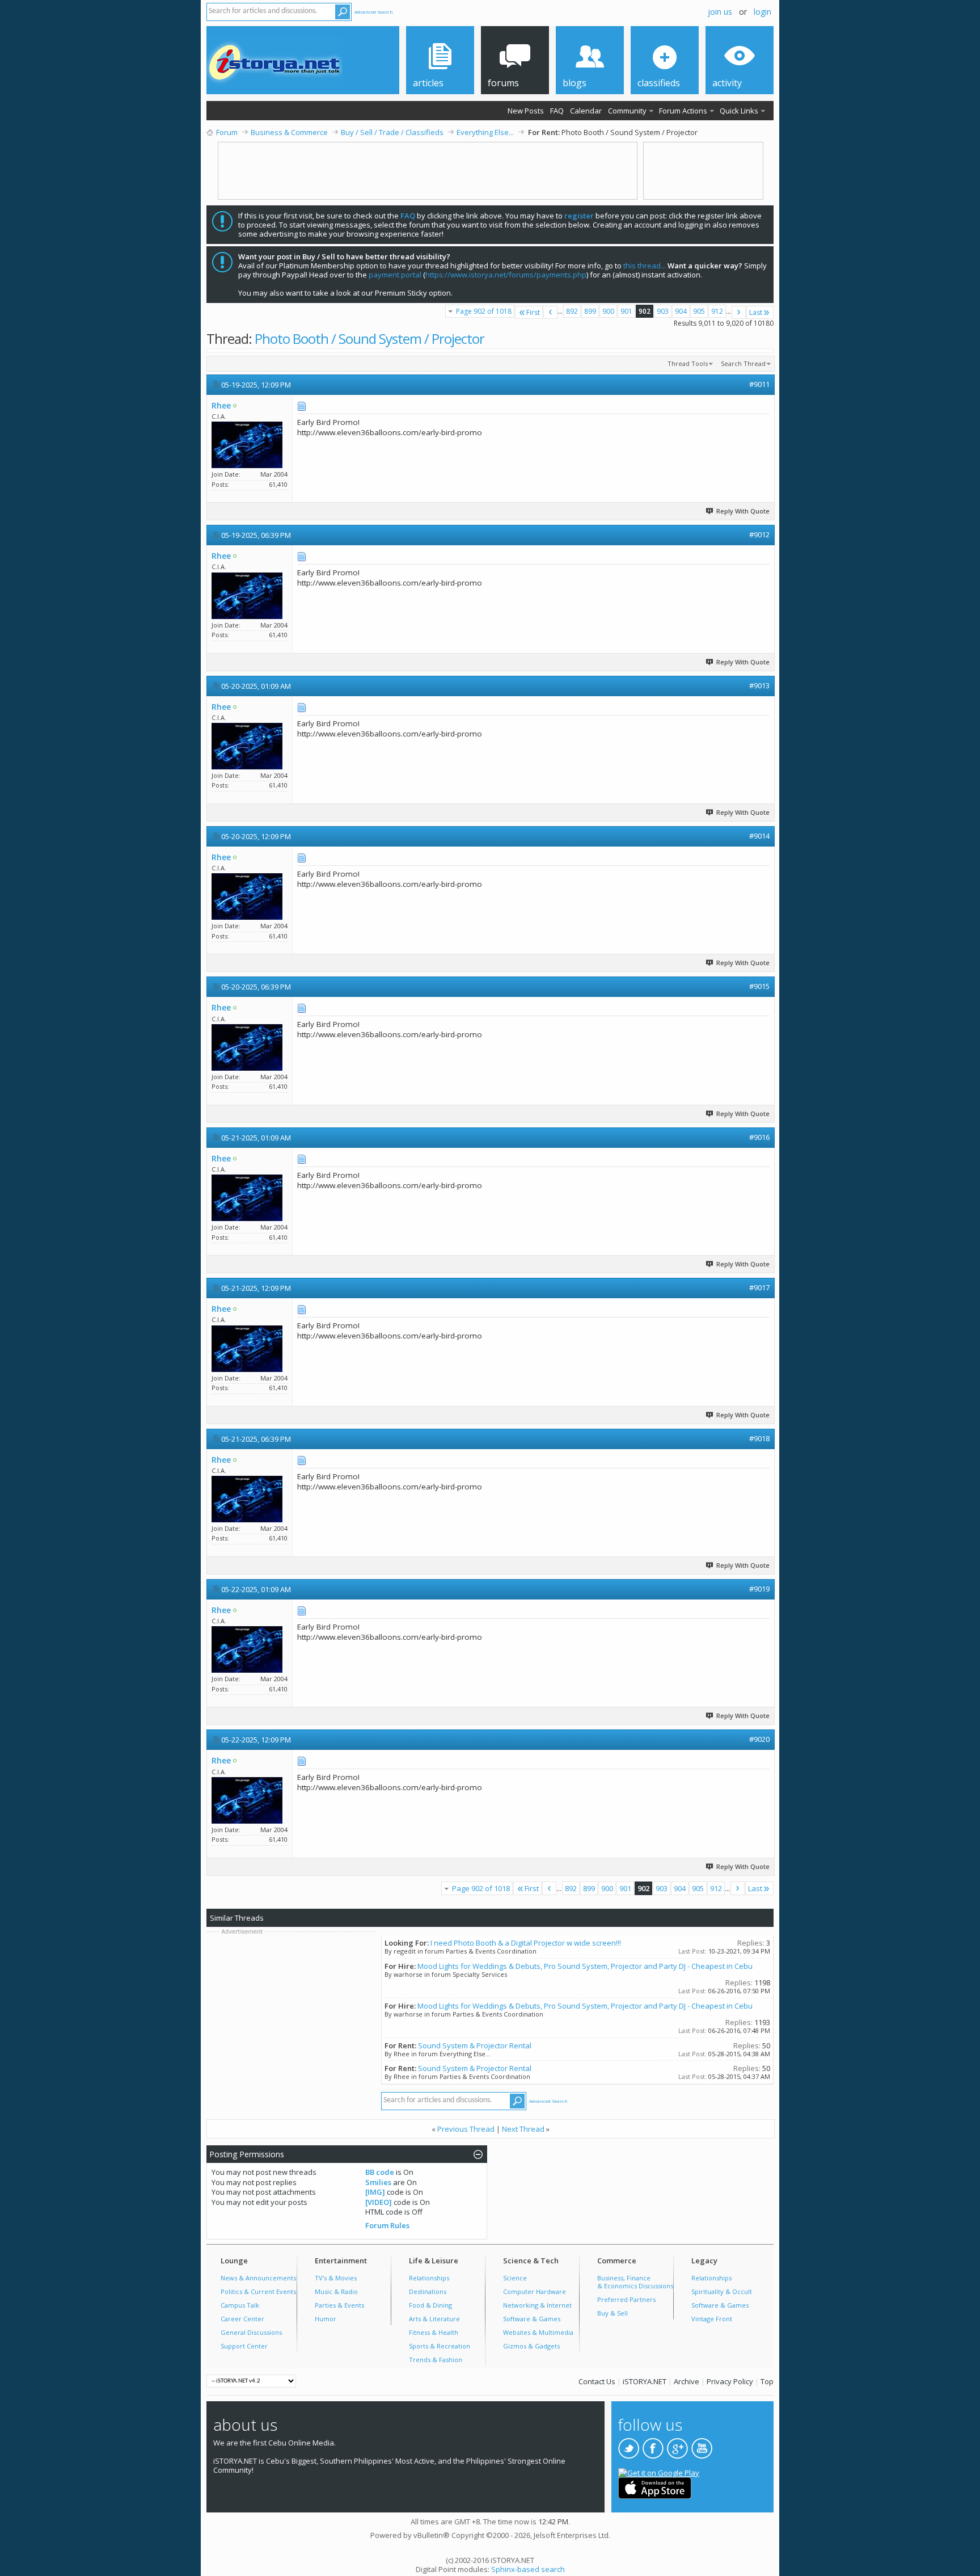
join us (720, 12)
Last (756, 312)
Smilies (378, 2182)
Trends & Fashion (436, 2360)
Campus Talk (240, 2305)
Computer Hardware (535, 2291)
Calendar (586, 111)
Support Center (244, 2346)
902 (645, 311)
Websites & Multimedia (538, 2332)
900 (608, 311)
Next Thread (523, 2129)
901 (626, 311)
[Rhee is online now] (247, 445)
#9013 (759, 685)
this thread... (645, 266)
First (533, 312)
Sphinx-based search (528, 2569)
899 (590, 311)
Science (515, 2278)
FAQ (557, 111)
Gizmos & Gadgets (531, 2346)
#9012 (759, 534)
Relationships (429, 2278)
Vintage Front (712, 2319)
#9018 (759, 1438)
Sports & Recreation (440, 2346)
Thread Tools (688, 363)
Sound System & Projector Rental (475, 2045)
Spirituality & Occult (722, 2291)
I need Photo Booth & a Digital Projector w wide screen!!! (526, 1943)
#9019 (759, 1589)
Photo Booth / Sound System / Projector (369, 338)
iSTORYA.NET (645, 2381)
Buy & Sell (612, 2313)
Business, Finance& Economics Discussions (635, 2282)
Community (627, 111)
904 (681, 311)
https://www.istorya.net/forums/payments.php (506, 275)
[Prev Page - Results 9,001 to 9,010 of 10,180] (550, 312)
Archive (687, 2381)
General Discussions (251, 2332)
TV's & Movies (336, 2278)
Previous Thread (466, 2129)
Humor (326, 2319)
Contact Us (597, 2381)
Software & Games (532, 2319)
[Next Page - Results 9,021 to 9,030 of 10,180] (739, 312)
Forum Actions (683, 111)
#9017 (759, 1287)
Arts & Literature (434, 2319)
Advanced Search (374, 12)
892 (572, 311)
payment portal (395, 275)
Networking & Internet (537, 2305)
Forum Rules (387, 2225)
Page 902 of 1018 (484, 311)
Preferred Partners (626, 2299)
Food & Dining (430, 2305)
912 (717, 311)
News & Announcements (258, 2278)
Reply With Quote (743, 511)
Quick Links (739, 111)
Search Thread (743, 363)
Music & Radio (336, 2291)
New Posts (526, 111)
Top (767, 2381)
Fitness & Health (434, 2332)
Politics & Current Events (258, 2291)
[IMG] (375, 2192)
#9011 (759, 384)
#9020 (759, 1739)
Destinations (428, 2291)
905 (699, 311)
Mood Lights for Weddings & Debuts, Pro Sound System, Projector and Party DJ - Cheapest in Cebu (585, 1966)
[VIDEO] (379, 2202)
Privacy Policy (730, 2381)
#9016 (759, 1137)
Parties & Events (339, 2305)
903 (663, 311)
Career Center (242, 2319)
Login (763, 12)
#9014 (759, 836)
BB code (380, 2172)
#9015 (759, 986)
